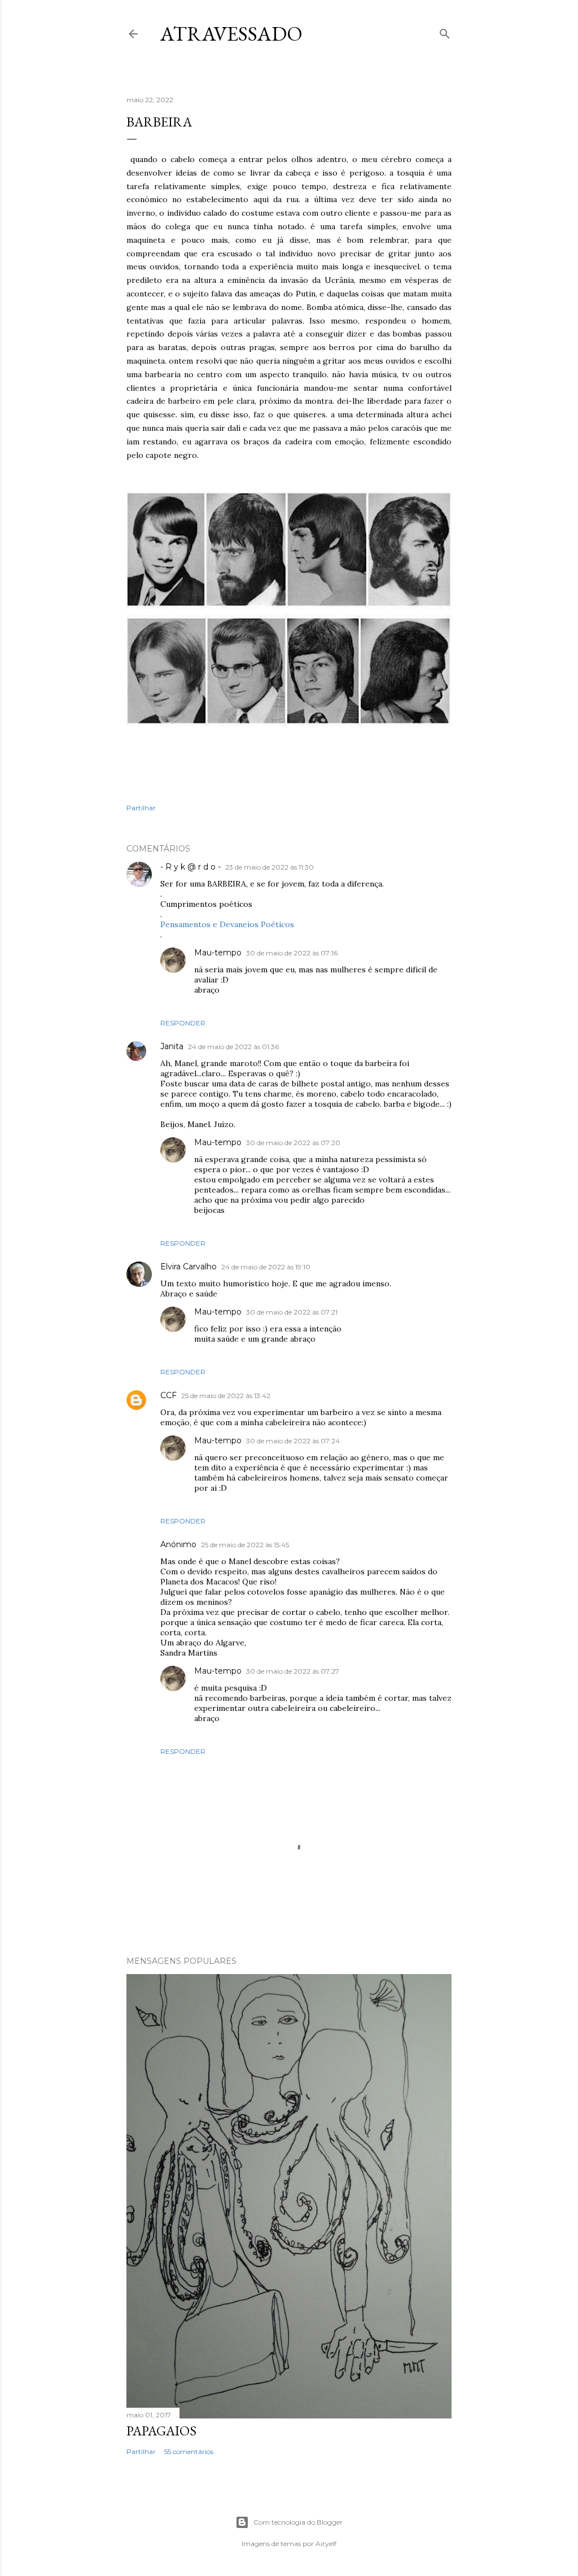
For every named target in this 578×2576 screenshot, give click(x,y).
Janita (172, 1046)
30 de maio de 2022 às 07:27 (293, 1671)
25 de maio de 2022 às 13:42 (226, 1396)
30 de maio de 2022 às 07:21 (292, 1312)
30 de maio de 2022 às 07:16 (292, 953)
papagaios (161, 2431)
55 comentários (189, 2451)
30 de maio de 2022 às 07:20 (293, 1143)
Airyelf (326, 2544)
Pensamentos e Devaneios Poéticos (227, 924)
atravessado (231, 34)
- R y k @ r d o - (191, 867)
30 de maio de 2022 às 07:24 (293, 1441)
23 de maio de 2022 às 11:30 (270, 867)
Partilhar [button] (141, 808)
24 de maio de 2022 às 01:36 (233, 1047)
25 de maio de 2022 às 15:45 (245, 1545)
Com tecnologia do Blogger (298, 2522)
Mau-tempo (218, 953)
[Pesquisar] (445, 31)
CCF (168, 1395)
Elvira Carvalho (189, 1267)
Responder (183, 1023)
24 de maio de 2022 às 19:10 (266, 1267)
